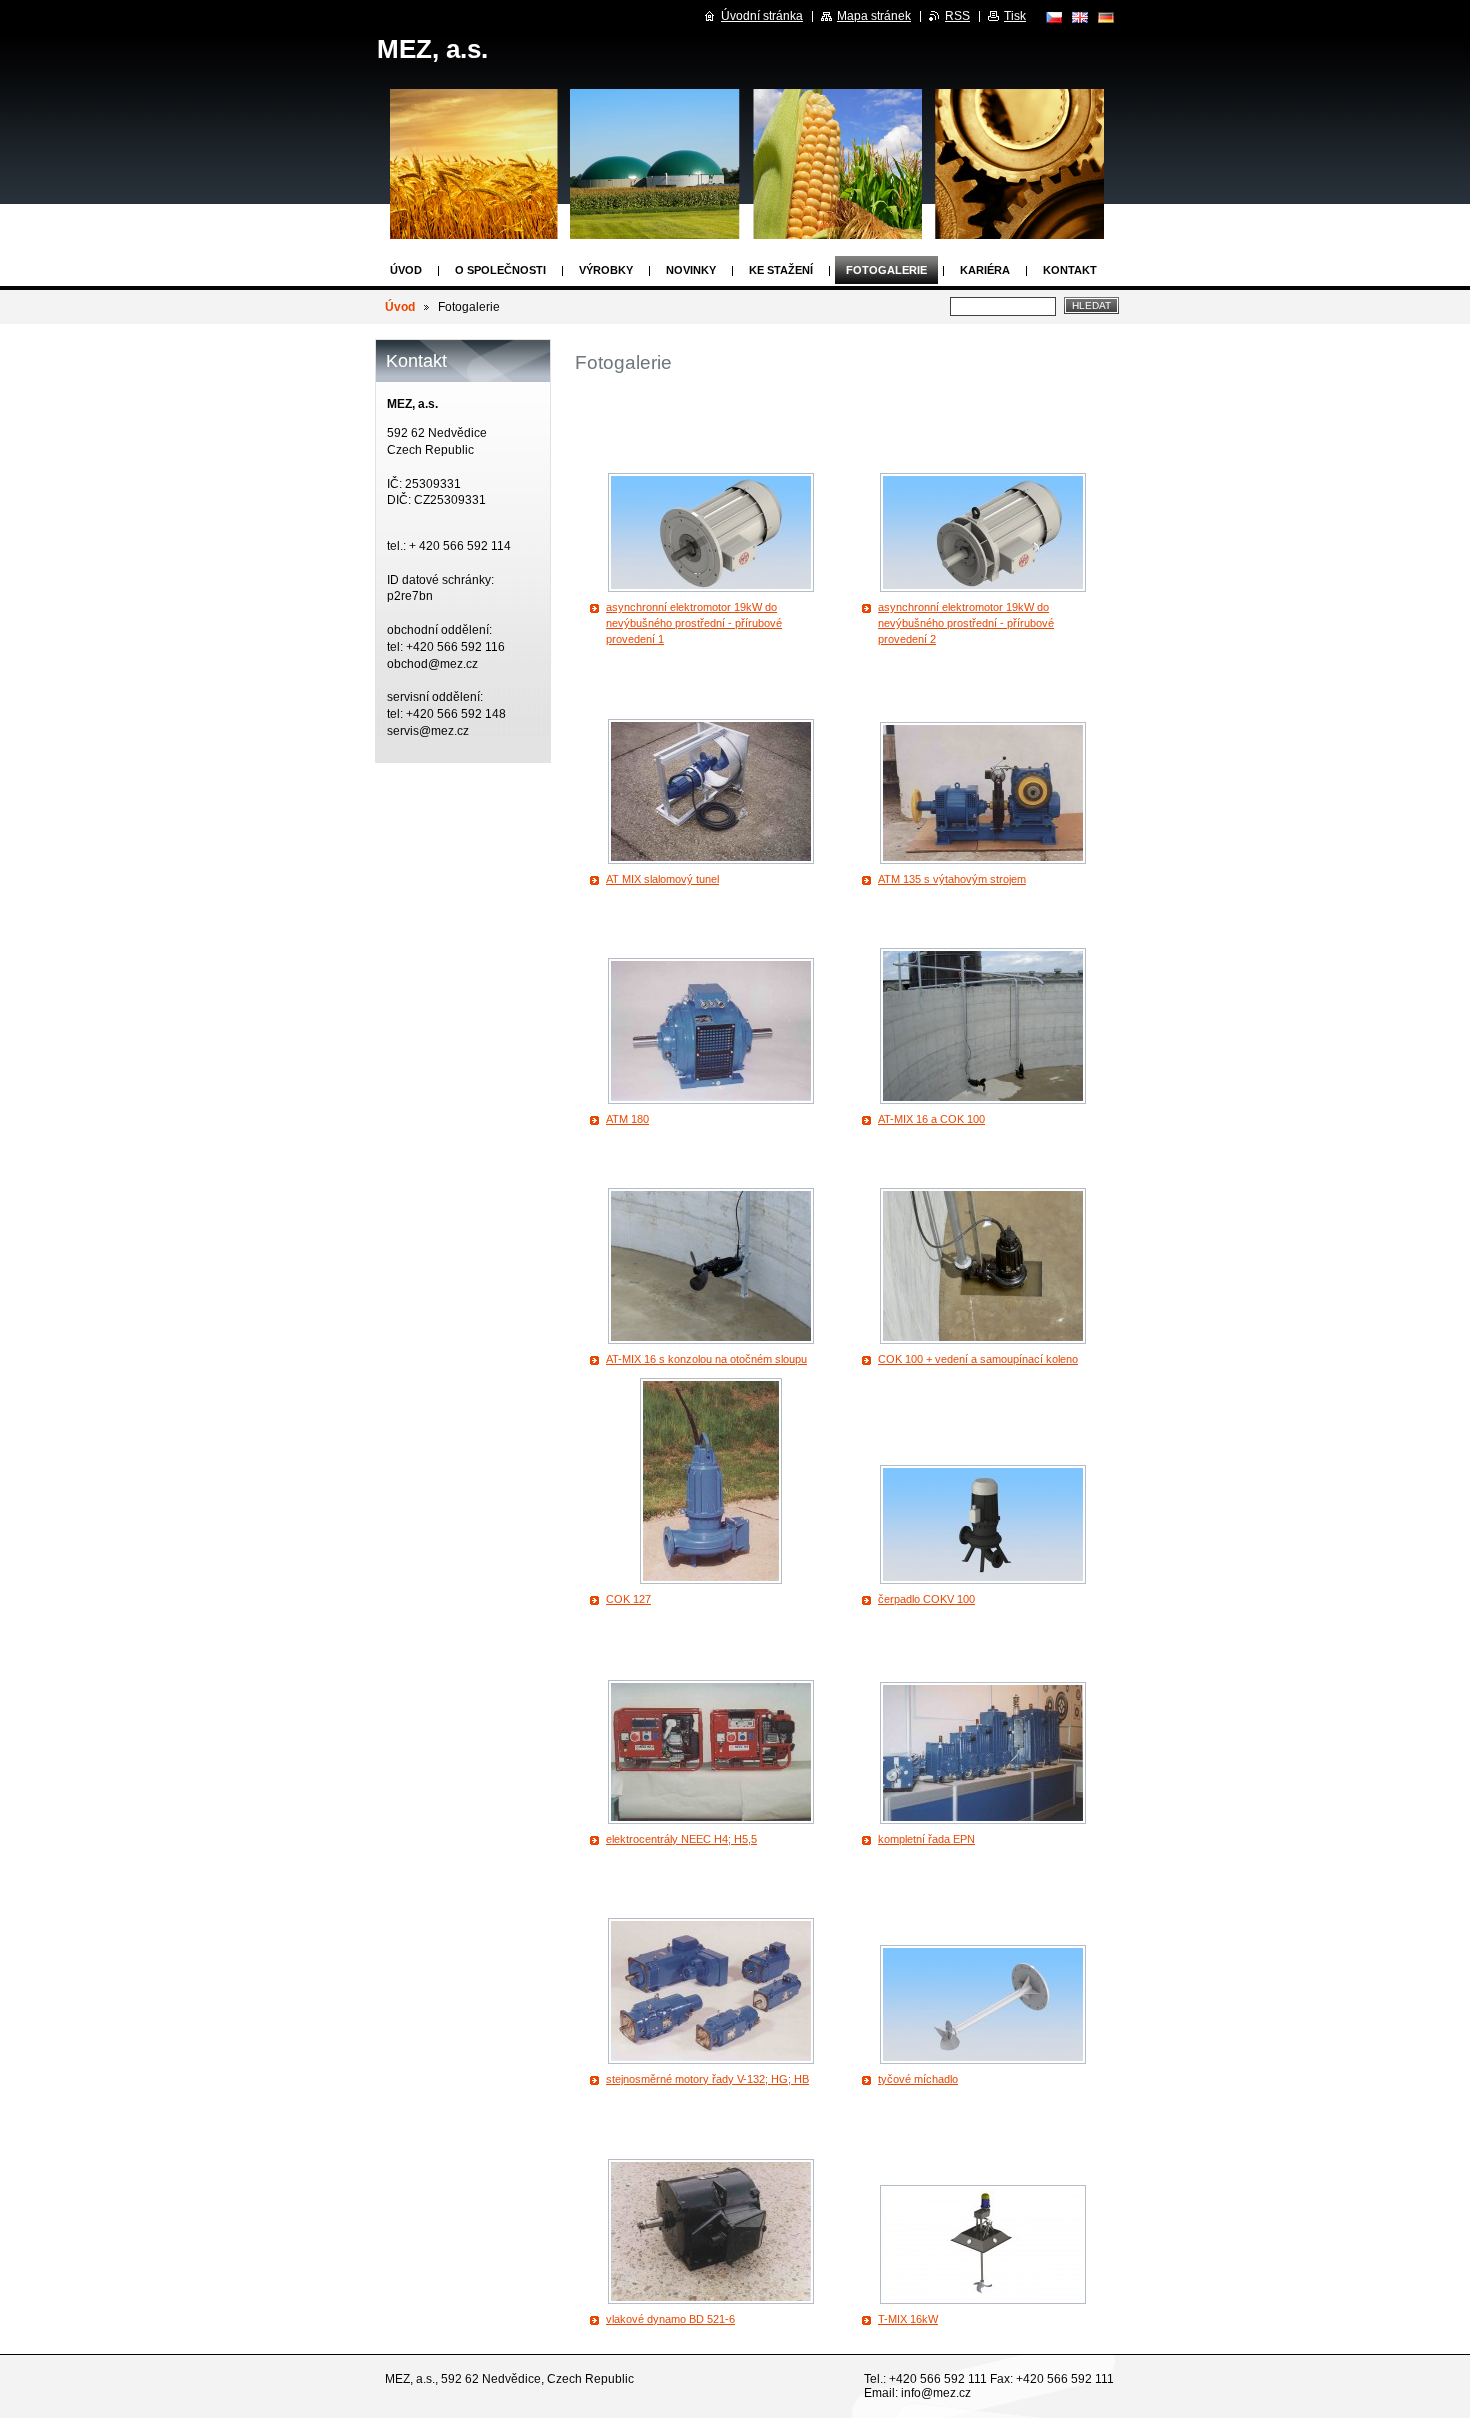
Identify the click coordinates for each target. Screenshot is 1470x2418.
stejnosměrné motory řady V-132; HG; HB (707, 2079)
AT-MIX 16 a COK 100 (931, 1119)
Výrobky (606, 270)
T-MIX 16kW (908, 2319)
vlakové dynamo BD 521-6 (670, 2319)
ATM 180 (627, 1119)
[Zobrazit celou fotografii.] (711, 532)
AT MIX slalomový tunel (662, 879)
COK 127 (628, 1599)
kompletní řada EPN (926, 1839)
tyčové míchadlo (918, 2079)
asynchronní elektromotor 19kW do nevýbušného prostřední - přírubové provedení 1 (694, 623)
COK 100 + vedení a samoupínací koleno (978, 1359)
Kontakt (1070, 270)
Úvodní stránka (762, 16)
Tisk (1015, 16)
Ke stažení (781, 270)
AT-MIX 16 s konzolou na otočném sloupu (706, 1359)
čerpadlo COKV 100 (926, 1599)
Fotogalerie (886, 270)
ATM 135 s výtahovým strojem (952, 879)
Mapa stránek (874, 16)
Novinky (691, 270)
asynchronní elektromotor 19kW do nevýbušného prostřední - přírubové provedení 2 (966, 623)
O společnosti (500, 270)
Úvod (406, 270)
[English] (1080, 17)
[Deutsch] (1106, 17)
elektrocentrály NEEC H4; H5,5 (681, 1839)
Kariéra (985, 270)
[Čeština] (1054, 17)
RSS (957, 16)
